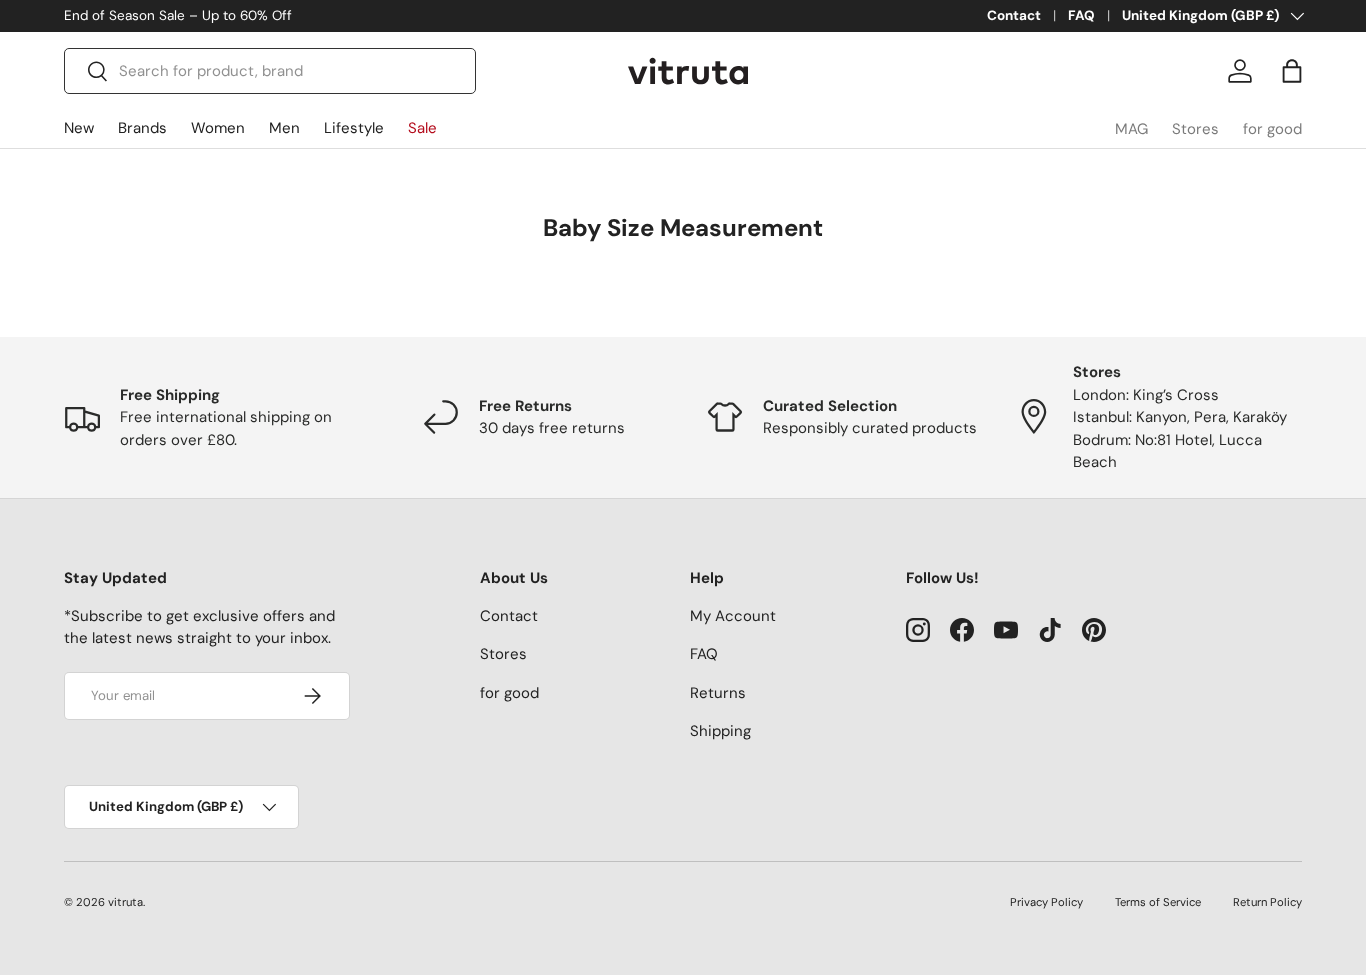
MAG (1131, 129)
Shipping (720, 731)
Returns (718, 693)
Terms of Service (1158, 902)
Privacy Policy (1046, 902)
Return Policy (1267, 902)
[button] (1292, 71)
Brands (142, 128)
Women (218, 128)
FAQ (1081, 15)
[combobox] (270, 71)
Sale (422, 128)
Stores (1195, 129)
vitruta (125, 902)
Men (284, 128)
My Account (733, 616)
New (79, 128)
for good (1272, 129)
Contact (1014, 15)
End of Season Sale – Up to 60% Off (178, 15)
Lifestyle (354, 128)
